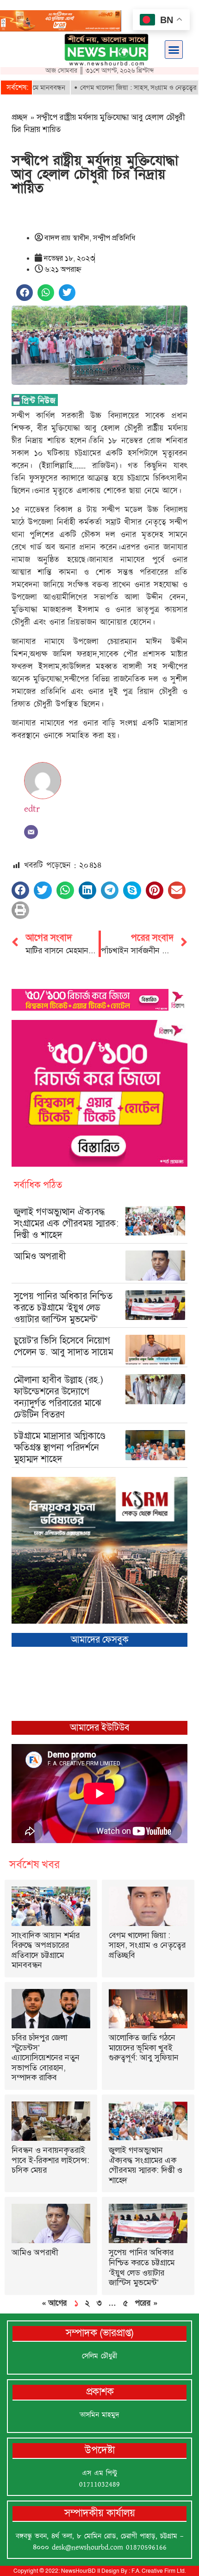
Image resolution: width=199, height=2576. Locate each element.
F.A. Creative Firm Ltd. (159, 2571)
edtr (32, 809)
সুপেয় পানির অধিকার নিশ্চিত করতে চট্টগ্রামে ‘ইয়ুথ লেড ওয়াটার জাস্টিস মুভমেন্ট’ (63, 1307)
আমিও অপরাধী (40, 1256)
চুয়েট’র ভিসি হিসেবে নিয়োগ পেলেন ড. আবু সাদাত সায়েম (63, 1346)
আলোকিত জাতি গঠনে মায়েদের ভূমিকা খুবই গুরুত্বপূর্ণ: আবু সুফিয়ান (144, 2048)
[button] (174, 50)
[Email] (31, 832)
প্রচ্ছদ (20, 117)
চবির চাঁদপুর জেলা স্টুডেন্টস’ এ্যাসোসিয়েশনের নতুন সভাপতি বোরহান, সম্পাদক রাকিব (46, 2057)
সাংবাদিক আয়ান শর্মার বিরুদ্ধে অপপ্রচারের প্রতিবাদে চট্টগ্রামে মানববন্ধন (46, 1950)
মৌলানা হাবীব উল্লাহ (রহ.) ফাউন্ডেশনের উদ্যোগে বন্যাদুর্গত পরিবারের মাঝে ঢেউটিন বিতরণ (59, 1397)
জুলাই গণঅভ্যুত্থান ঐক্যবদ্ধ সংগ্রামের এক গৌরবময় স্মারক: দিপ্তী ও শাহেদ (66, 1223)
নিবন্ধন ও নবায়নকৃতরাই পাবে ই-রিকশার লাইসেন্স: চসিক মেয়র (50, 2160)
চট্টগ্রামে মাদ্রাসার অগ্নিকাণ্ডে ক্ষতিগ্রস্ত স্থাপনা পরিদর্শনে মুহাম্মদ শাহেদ (60, 1447)
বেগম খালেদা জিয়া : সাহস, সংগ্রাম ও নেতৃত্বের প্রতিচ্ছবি (121, 88)
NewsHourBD (78, 2571)
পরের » (146, 2303)
